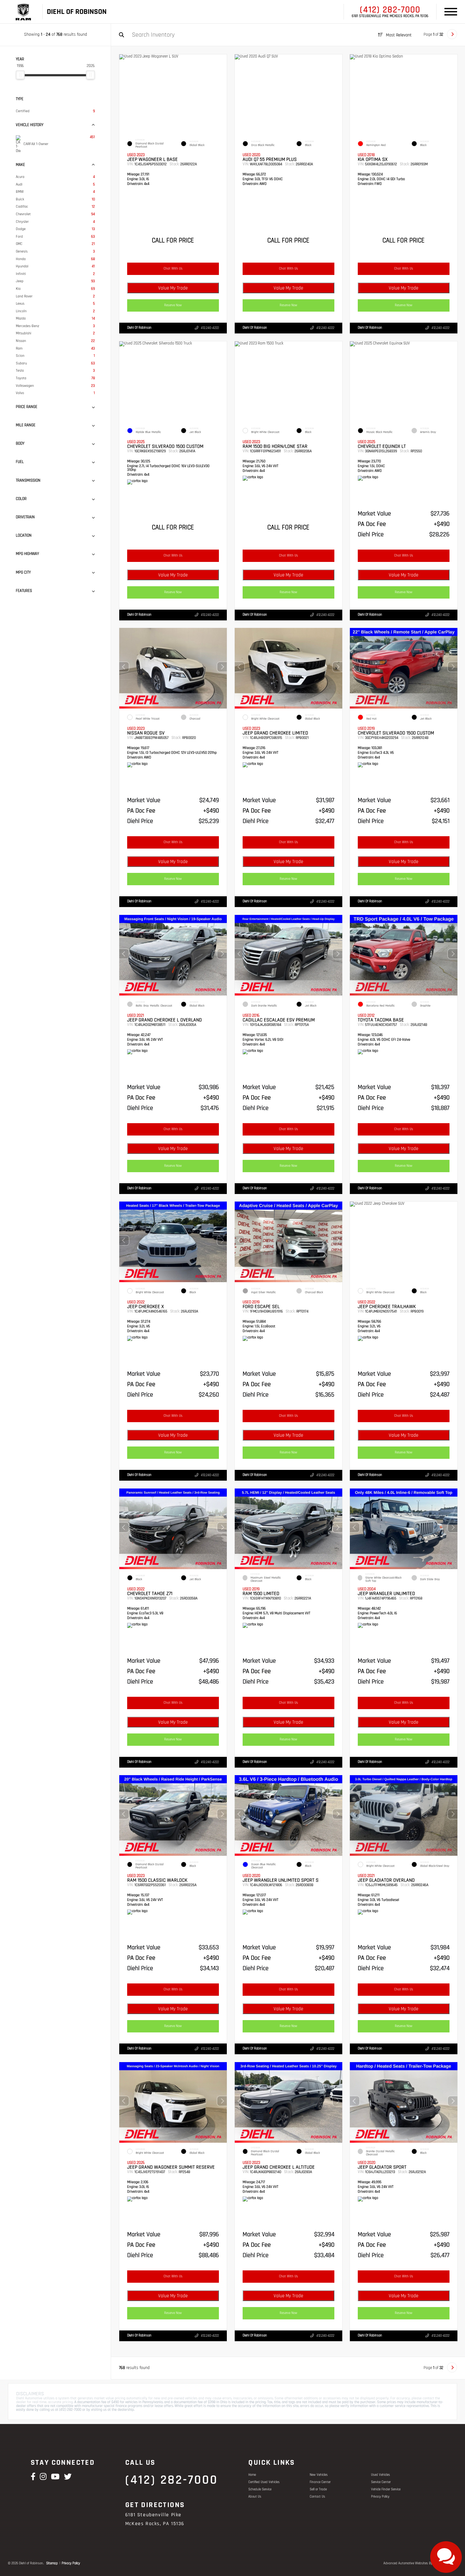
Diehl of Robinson (139, 328)
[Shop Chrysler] (23, 12)
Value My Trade (173, 288)
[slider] (20, 75)
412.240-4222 (210, 328)
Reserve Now (173, 305)
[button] (222, 667)
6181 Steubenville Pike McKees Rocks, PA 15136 (390, 16)
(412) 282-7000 (390, 10)
